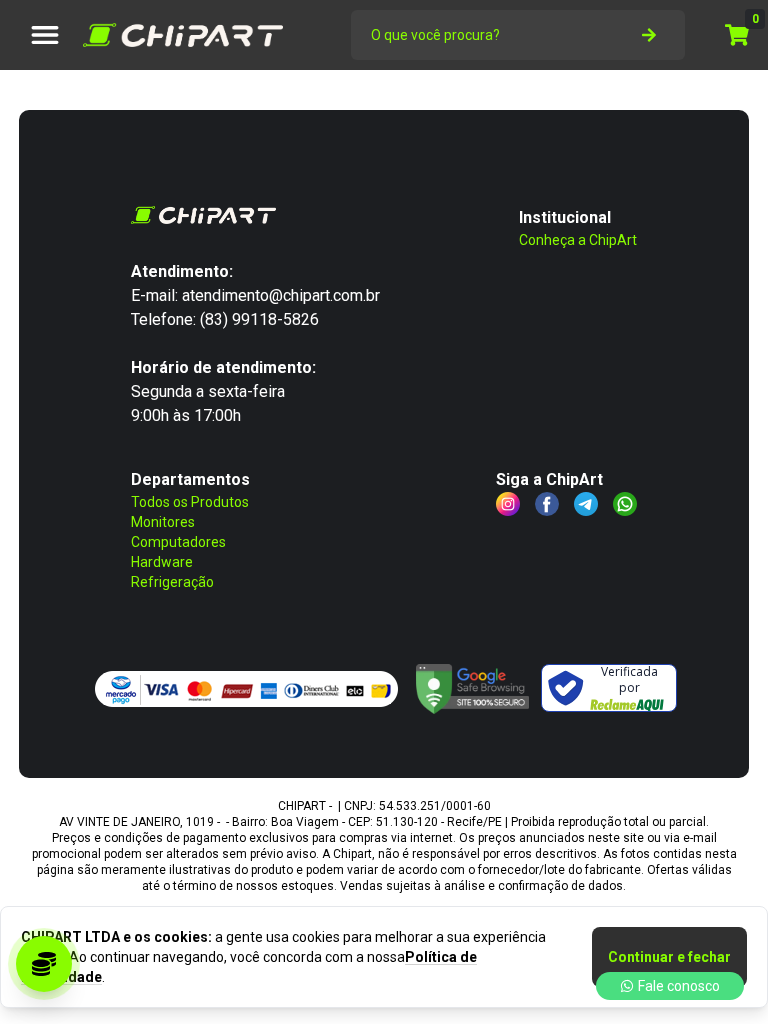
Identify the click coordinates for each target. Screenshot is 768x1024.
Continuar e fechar (669, 957)
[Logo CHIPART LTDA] (183, 35)
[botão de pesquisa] (649, 35)
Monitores (163, 522)
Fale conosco (679, 986)
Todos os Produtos (190, 502)
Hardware (162, 562)
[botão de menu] (45, 35)
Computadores (178, 542)
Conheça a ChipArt (578, 240)
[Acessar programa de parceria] (44, 964)
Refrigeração (172, 582)
